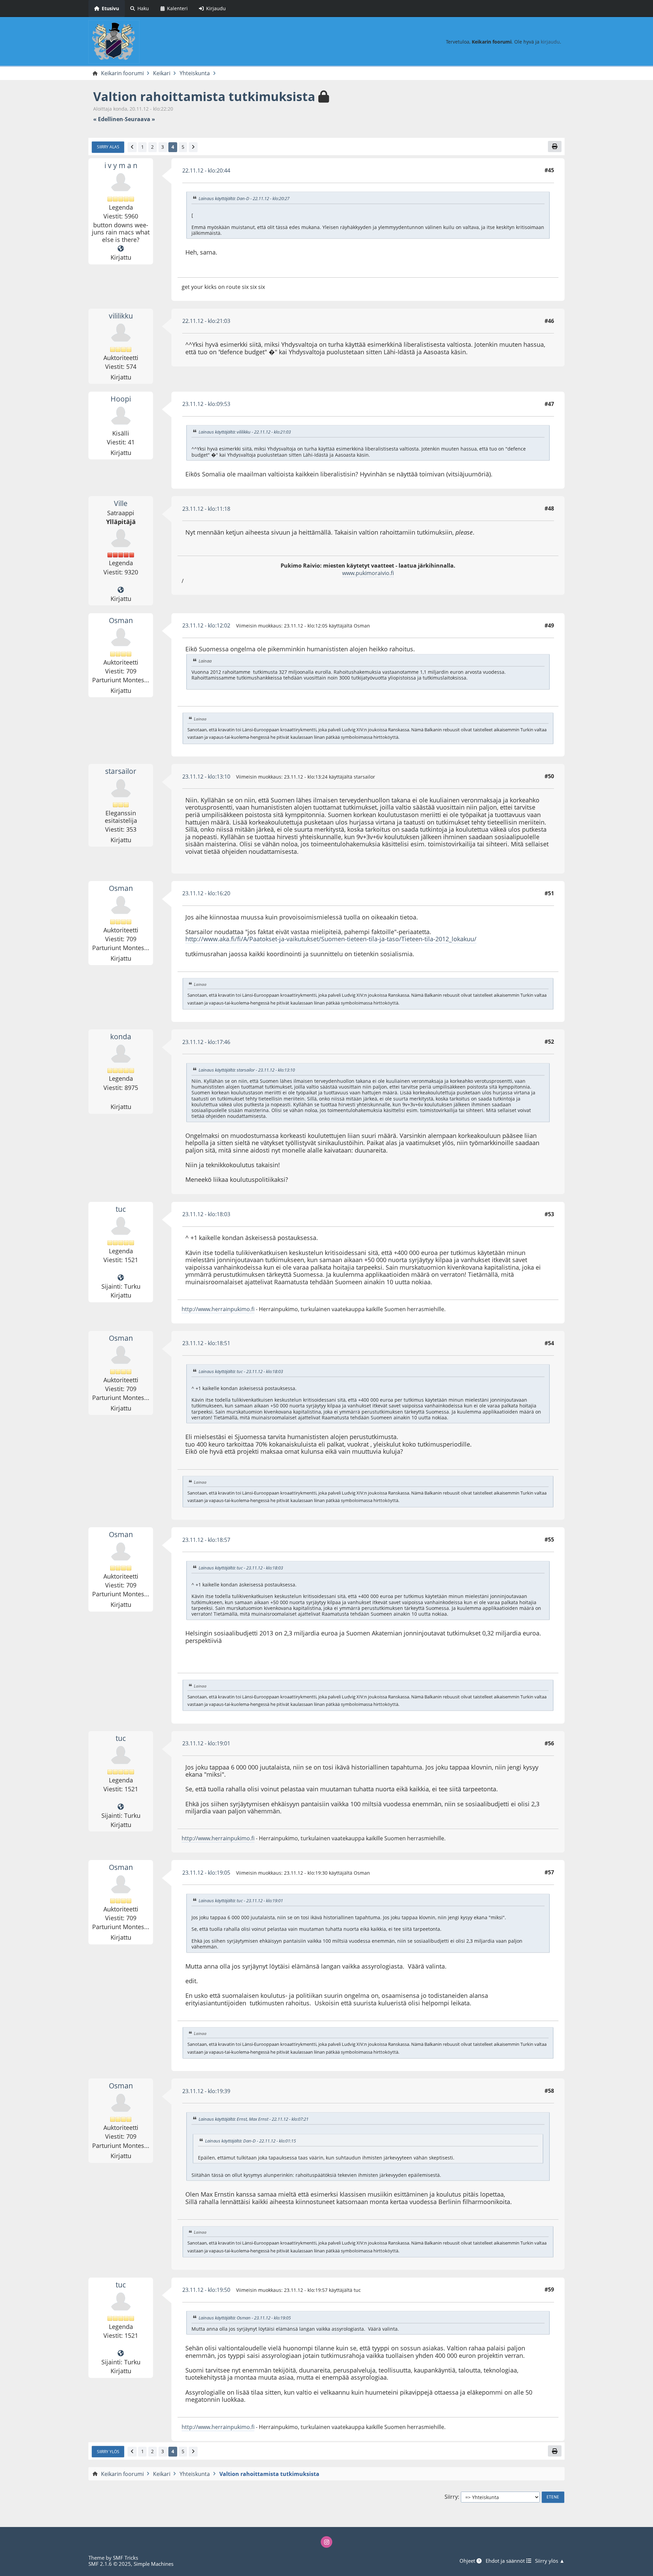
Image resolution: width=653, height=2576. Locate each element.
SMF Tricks (125, 2558)
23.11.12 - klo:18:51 (206, 1343)
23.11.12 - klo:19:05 (206, 1873)
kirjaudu (550, 42)
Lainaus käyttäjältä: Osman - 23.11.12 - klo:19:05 (245, 2318)
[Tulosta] (555, 146)
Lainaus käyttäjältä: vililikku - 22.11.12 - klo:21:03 (245, 432)
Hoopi (121, 399)
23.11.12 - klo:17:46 (206, 1042)
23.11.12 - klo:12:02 (206, 625)
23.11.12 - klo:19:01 (206, 1743)
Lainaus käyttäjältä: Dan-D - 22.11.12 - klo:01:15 (250, 2141)
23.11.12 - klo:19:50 (206, 2290)
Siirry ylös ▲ (550, 2561)
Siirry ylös (108, 2451)
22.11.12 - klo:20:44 (206, 170)
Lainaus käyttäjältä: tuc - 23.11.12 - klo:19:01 (241, 1901)
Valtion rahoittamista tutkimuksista (204, 96)
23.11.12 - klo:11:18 (206, 509)
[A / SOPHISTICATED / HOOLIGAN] (121, 249)
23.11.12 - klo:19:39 (206, 2091)
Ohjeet (468, 2561)
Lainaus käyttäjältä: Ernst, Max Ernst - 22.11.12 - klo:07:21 (254, 2119)
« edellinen (108, 119)
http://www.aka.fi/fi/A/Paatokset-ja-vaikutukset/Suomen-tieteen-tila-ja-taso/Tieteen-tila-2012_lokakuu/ (331, 939)
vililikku (121, 316)
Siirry (451, 2497)
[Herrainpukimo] (121, 1278)
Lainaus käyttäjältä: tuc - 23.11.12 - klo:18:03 (241, 1371)
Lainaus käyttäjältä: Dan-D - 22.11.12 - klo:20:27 (244, 198)
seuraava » (140, 119)
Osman (121, 620)
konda (121, 1037)
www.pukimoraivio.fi (368, 573)
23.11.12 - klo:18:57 (206, 1540)
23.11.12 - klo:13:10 (206, 777)
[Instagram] (326, 2542)
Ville (121, 503)
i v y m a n (121, 165)
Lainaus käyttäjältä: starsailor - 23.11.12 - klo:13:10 (247, 1070)
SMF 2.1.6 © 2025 (110, 2564)
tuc (121, 1209)
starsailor (121, 771)
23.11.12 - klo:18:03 (206, 1214)
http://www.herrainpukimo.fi (218, 1309)
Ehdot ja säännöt (506, 2561)
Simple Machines (154, 2564)
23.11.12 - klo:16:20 (206, 893)
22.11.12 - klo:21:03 (206, 321)
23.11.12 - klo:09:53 (206, 404)
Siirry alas (108, 147)
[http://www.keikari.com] (121, 590)
